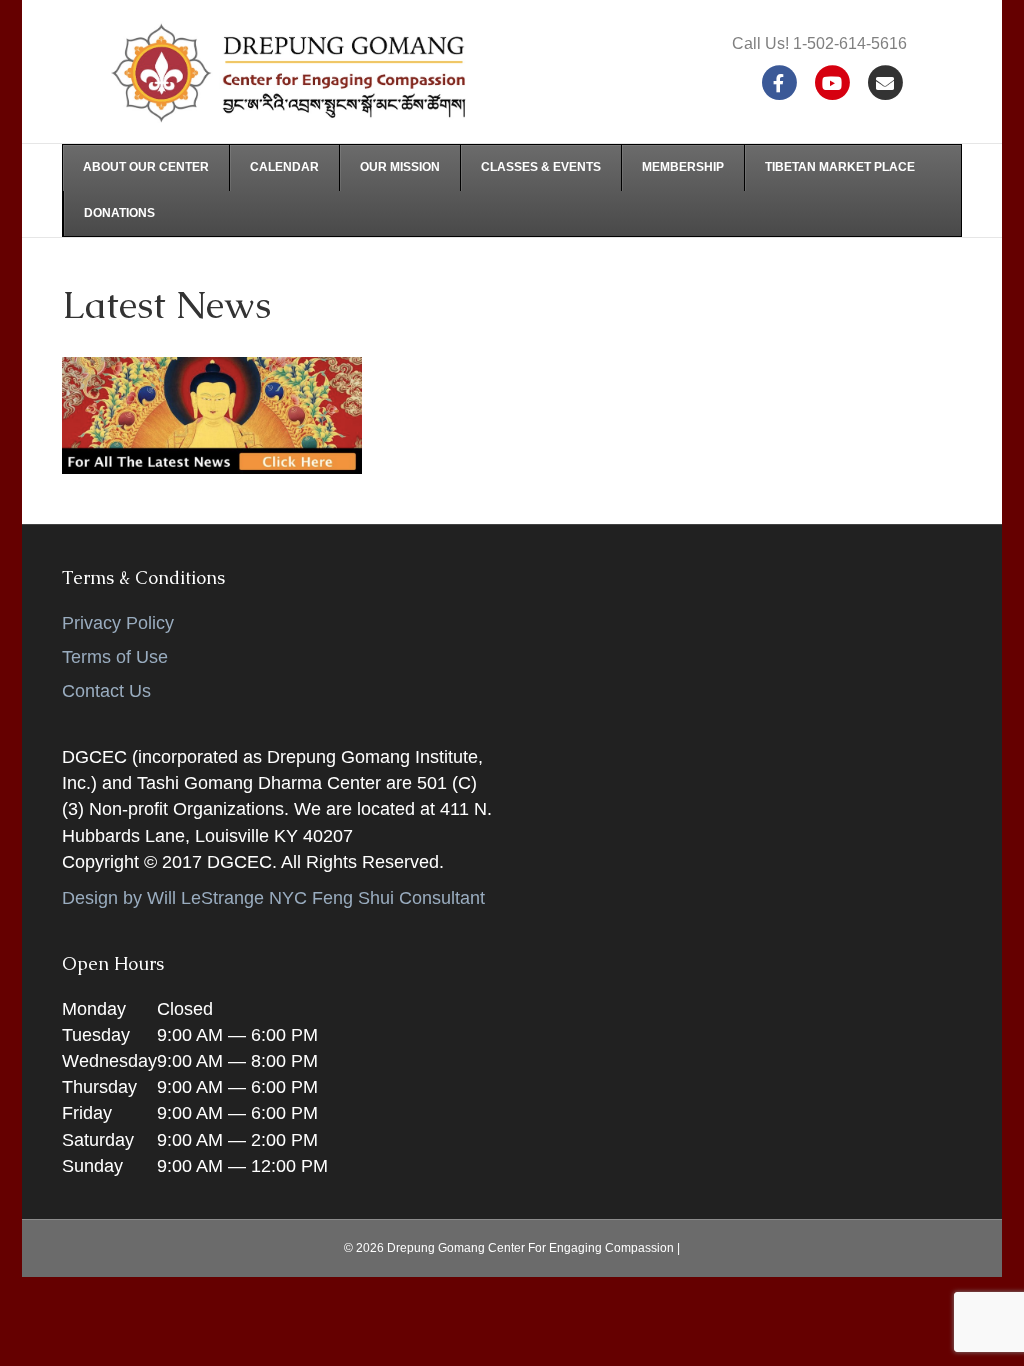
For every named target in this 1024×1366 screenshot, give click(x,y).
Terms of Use (115, 657)
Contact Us (106, 691)
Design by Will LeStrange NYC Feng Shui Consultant (273, 898)
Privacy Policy (118, 623)
